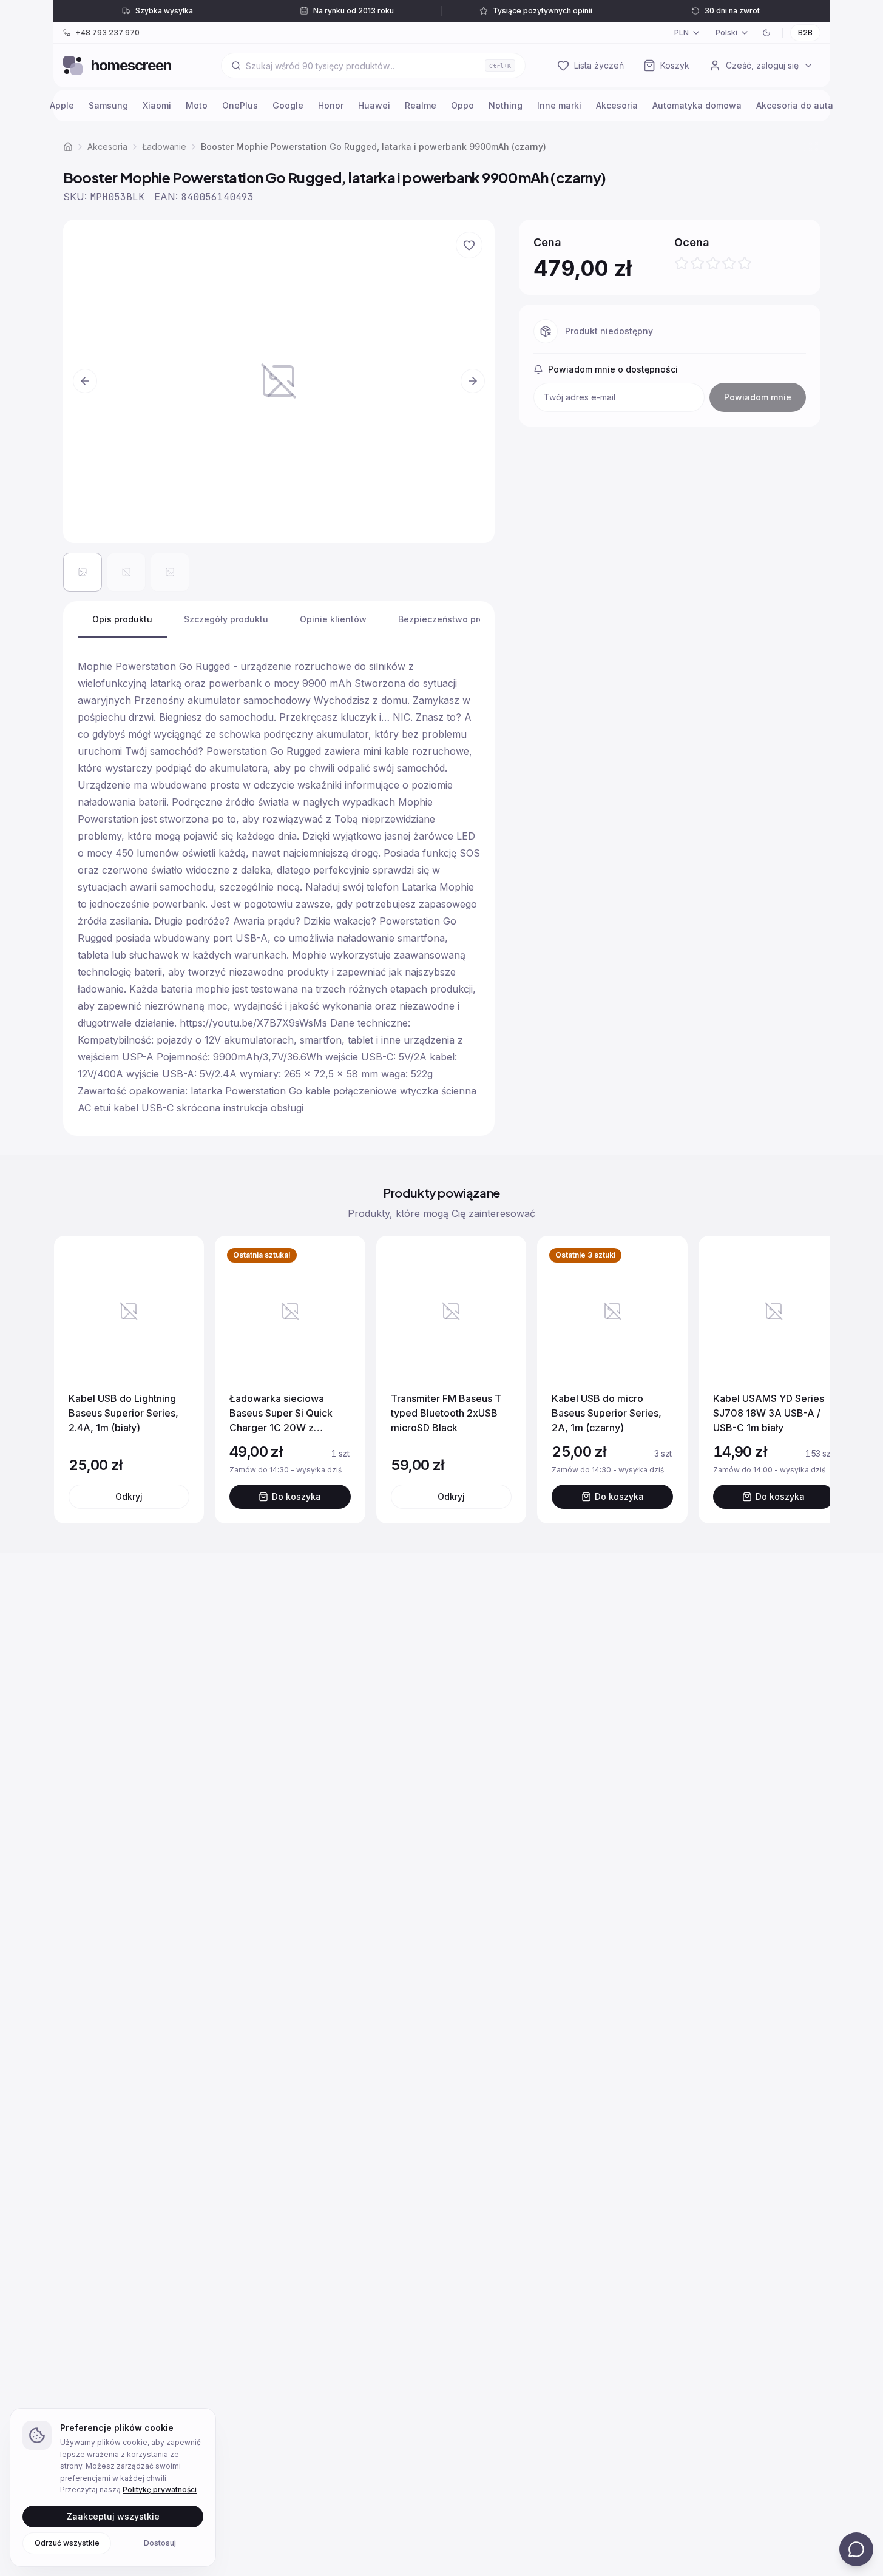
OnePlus (240, 105)
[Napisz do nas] (856, 2549)
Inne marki (559, 105)
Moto (197, 105)
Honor (331, 105)
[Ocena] (713, 263)
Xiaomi (157, 105)
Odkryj (129, 1496)
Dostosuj (160, 2542)
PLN (682, 32)
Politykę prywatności (160, 2490)
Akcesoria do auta (795, 105)
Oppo (462, 105)
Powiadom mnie (758, 397)
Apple (62, 105)
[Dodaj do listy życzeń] (469, 245)
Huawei (374, 105)
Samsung (108, 105)
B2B (805, 32)
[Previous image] (85, 381)
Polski (726, 32)
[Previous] (75, 1380)
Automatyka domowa (697, 105)
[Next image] (473, 381)
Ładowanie (164, 147)
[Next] (808, 1380)
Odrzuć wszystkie (67, 2542)
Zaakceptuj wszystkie (113, 2516)
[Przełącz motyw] (766, 33)
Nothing (506, 105)
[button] (279, 381)
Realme (421, 105)
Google (288, 105)
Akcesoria (617, 105)
